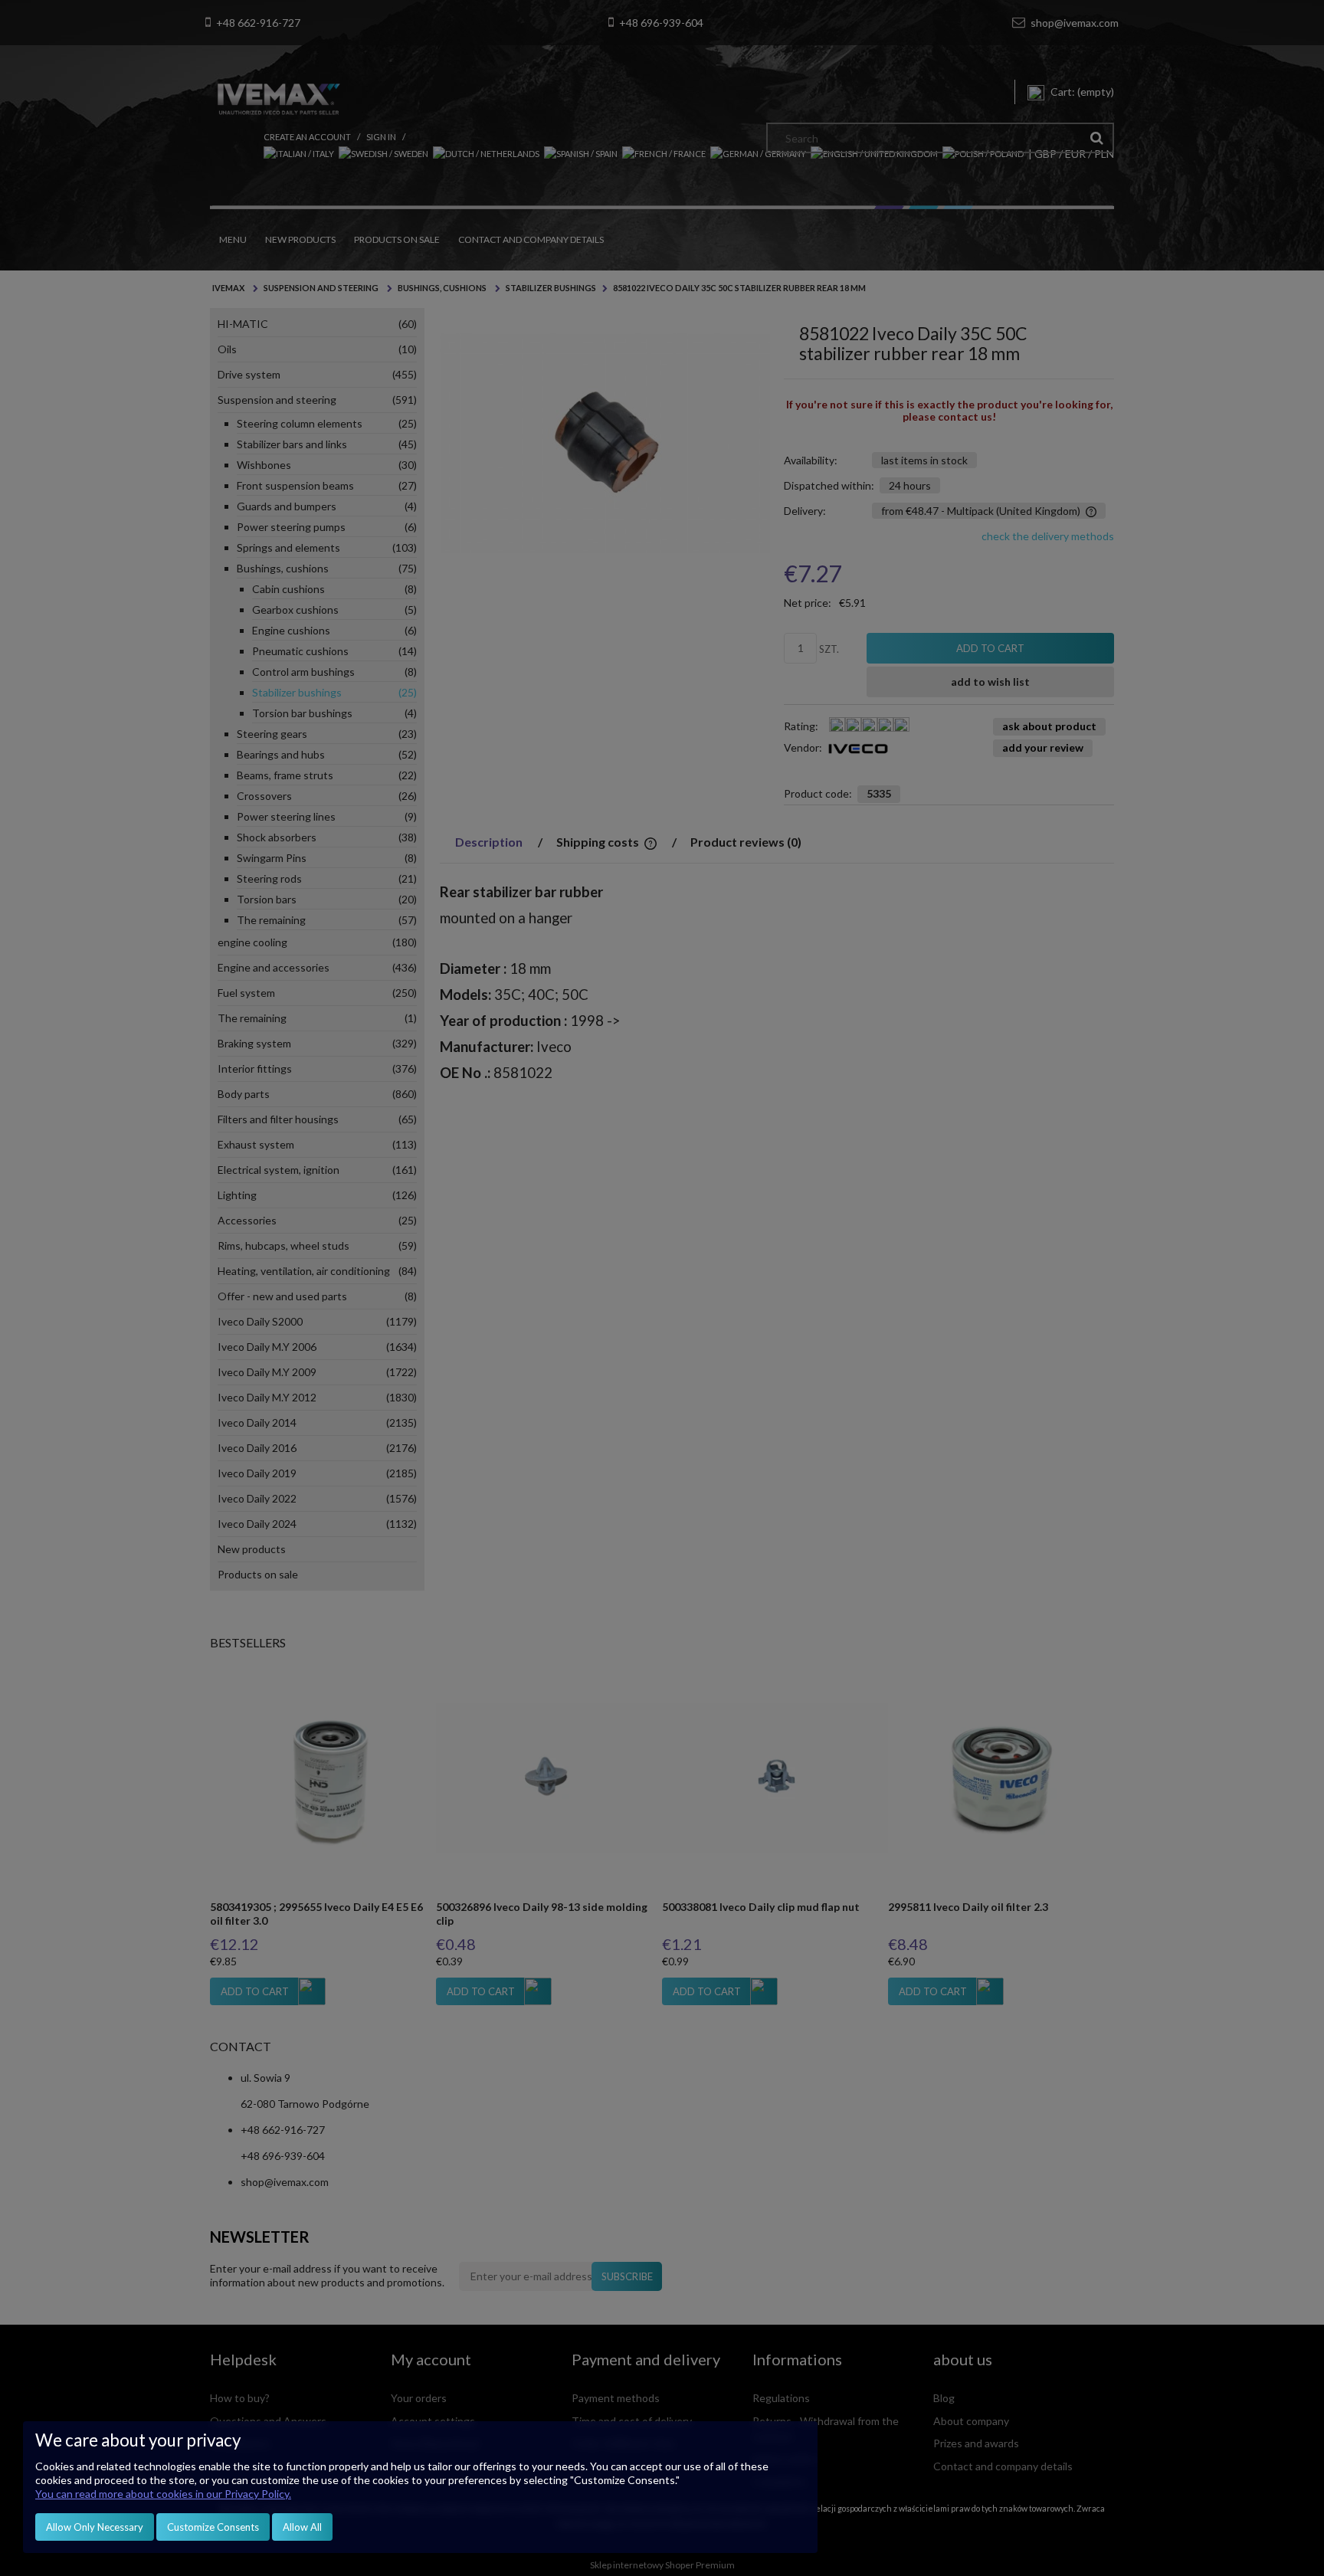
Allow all (302, 2527)
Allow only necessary (95, 2527)
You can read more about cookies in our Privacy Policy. (163, 2494)
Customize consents (213, 2527)
